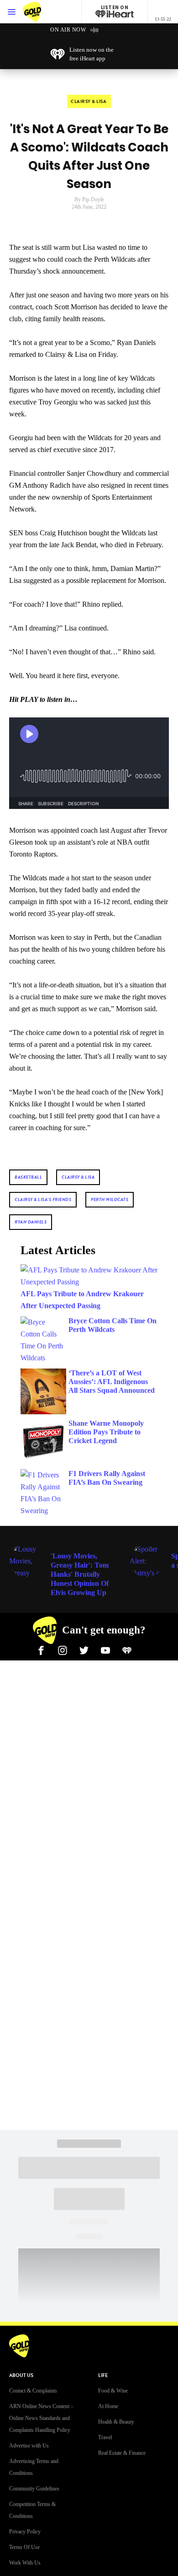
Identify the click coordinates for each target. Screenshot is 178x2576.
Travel (105, 2437)
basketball (28, 1177)
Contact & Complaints (33, 2391)
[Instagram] (63, 1649)
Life (103, 2375)
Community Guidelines (34, 2489)
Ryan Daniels (31, 1222)
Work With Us (25, 2563)
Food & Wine (113, 2391)
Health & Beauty (116, 2422)
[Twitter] (84, 1649)
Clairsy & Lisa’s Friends (43, 1199)
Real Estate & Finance (122, 2453)
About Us (21, 2375)
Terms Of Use (24, 2547)
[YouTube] (105, 1649)
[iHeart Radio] (127, 1649)
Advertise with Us (29, 2446)
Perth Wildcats (110, 1199)
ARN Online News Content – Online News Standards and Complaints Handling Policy (41, 2418)
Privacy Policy (25, 2532)
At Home (108, 2406)
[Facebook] (41, 1649)
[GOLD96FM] (41, 12)
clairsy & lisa (78, 1177)
